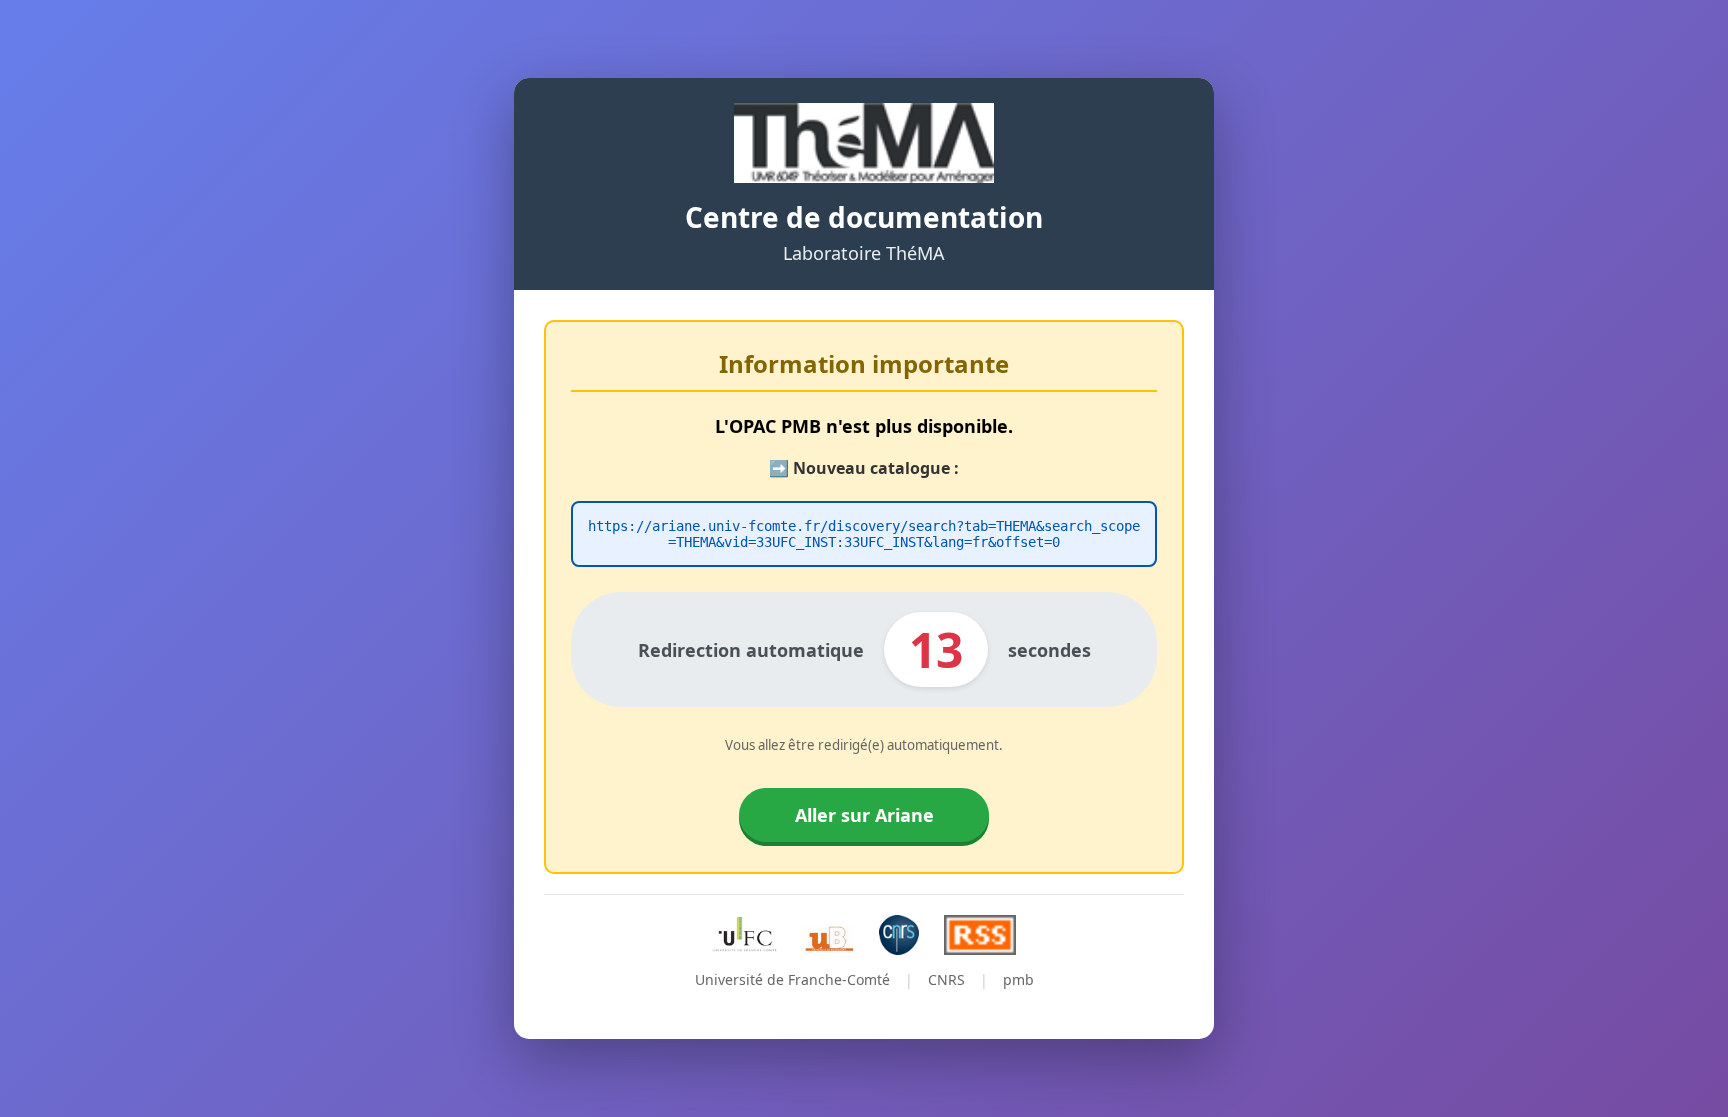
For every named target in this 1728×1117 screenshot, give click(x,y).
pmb (1018, 979)
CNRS (946, 979)
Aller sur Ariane (864, 815)
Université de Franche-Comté (792, 979)
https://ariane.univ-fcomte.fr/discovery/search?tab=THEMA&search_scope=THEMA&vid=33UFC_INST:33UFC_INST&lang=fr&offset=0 (864, 534)
